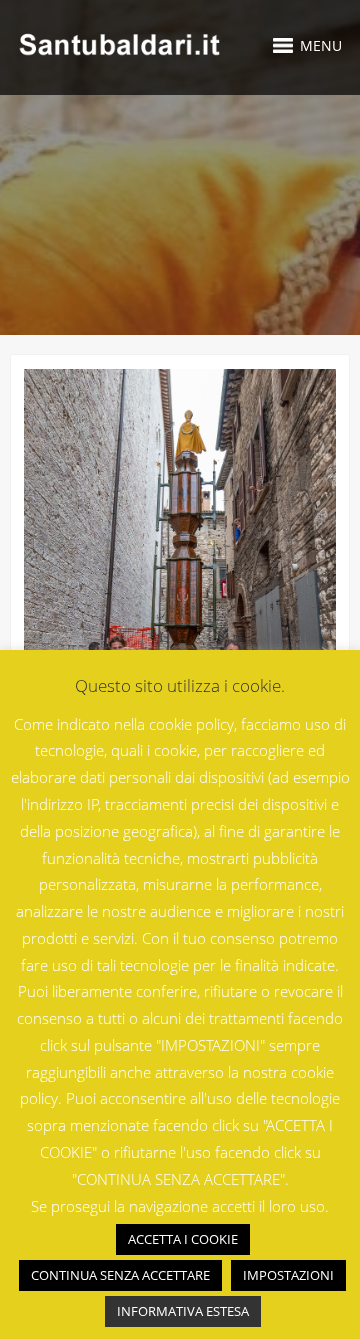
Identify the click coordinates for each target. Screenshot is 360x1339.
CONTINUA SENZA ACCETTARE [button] (120, 1275)
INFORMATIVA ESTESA (183, 1311)
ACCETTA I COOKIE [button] (183, 1239)
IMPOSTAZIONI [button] (288, 1275)
